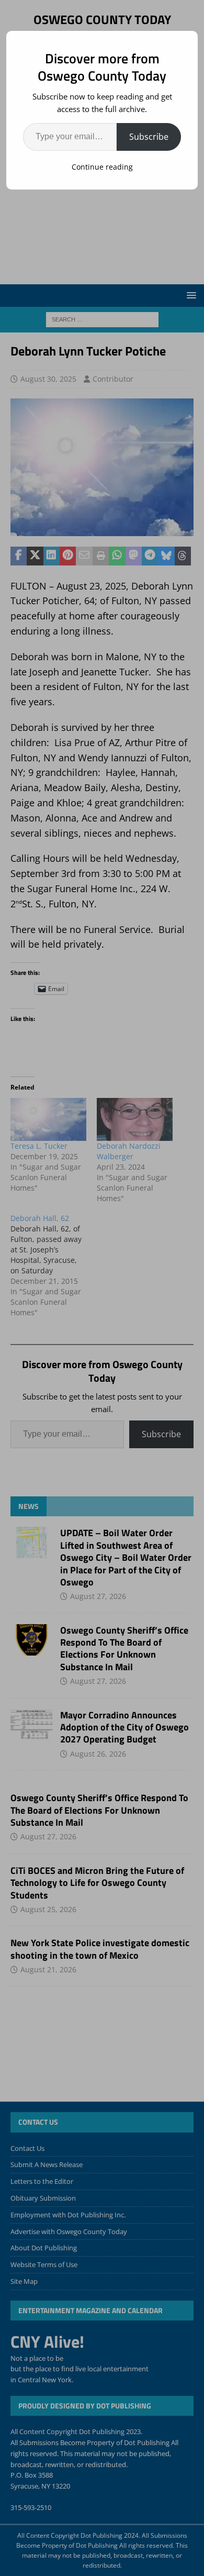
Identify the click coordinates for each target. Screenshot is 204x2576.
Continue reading (102, 167)
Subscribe (149, 137)
